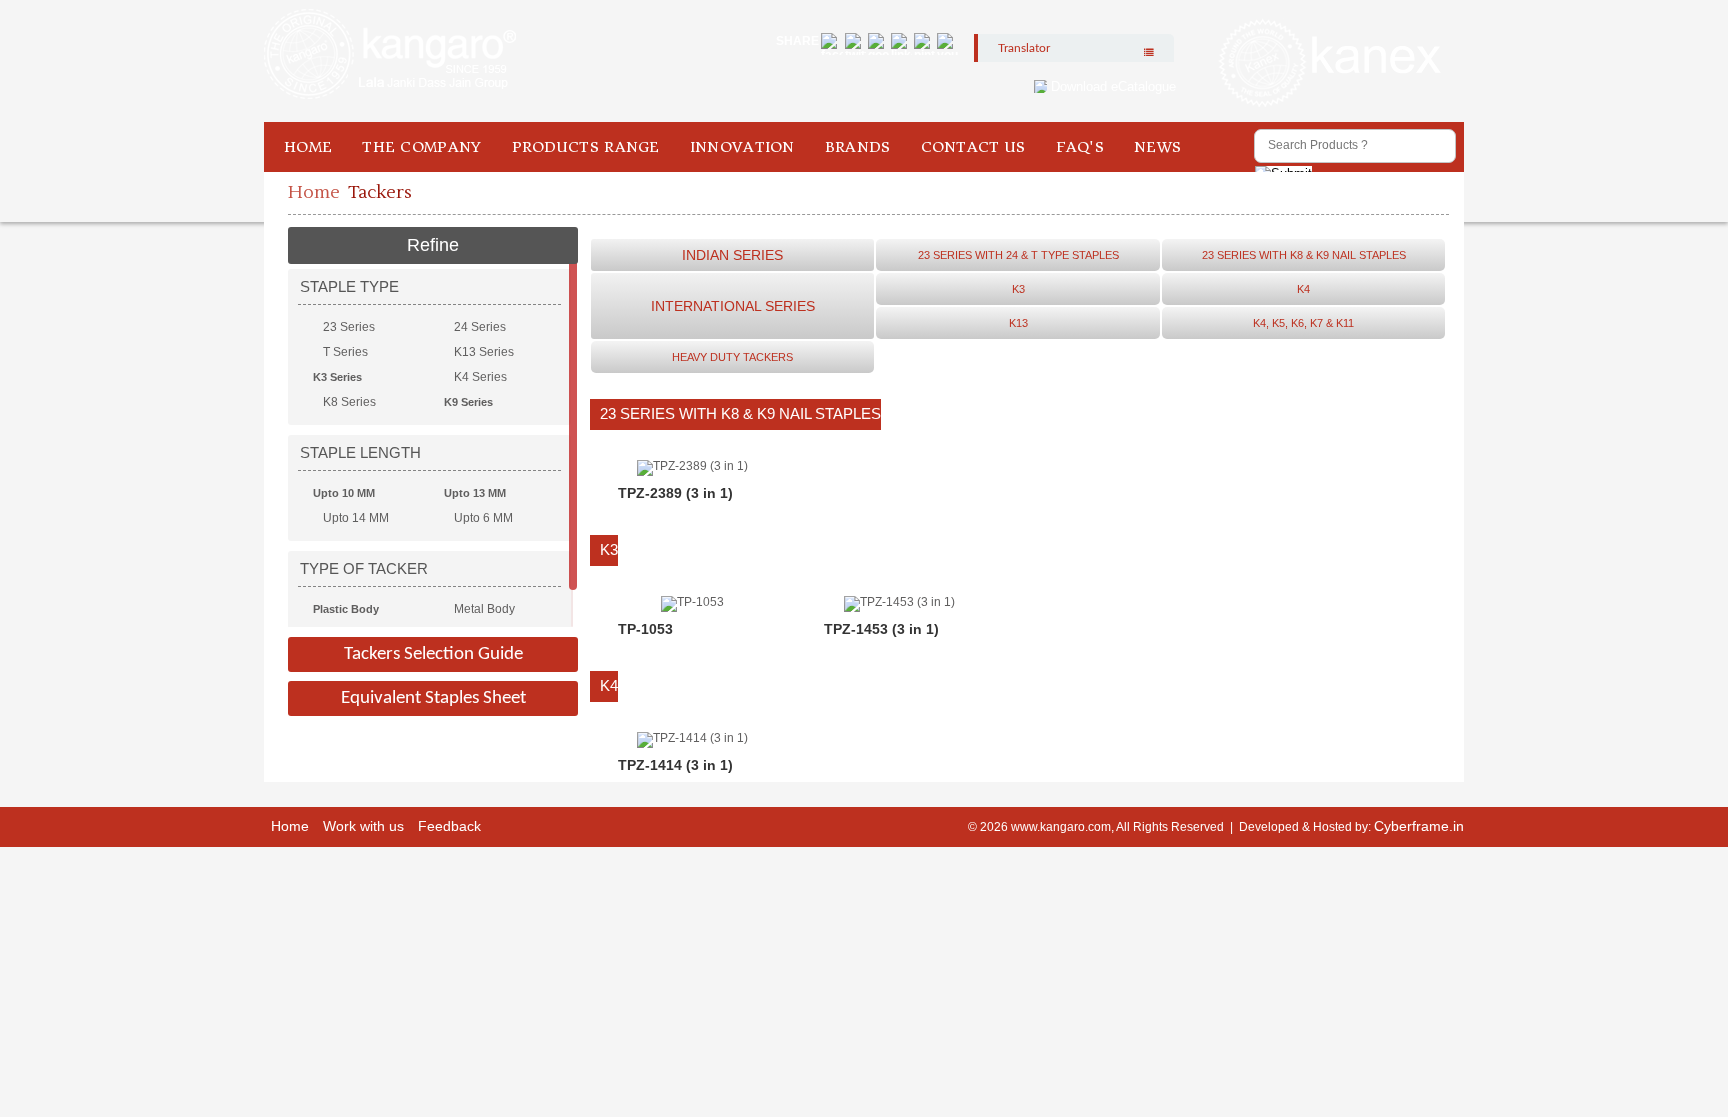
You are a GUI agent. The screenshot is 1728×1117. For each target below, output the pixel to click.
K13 (1018, 323)
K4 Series (480, 377)
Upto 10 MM (344, 493)
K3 (1018, 289)
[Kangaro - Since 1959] (390, 55)
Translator (1024, 48)
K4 (1303, 289)
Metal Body (484, 609)
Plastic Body (346, 609)
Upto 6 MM (483, 518)
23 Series (349, 327)
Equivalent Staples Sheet (433, 698)
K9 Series (468, 402)
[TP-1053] (692, 602)
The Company (421, 147)
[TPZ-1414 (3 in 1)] (692, 738)
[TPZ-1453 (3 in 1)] (899, 602)
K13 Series (484, 352)
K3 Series (337, 377)
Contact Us (973, 147)
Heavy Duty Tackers (732, 357)
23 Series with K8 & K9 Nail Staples (1304, 255)
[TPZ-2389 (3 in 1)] (692, 466)
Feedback (449, 826)
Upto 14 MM (356, 518)
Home (308, 147)
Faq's (1080, 147)
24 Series (480, 327)
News (1157, 147)
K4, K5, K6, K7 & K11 (1303, 323)
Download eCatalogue (1113, 86)
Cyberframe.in (1419, 826)
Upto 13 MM (475, 493)
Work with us (363, 826)
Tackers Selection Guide (433, 654)
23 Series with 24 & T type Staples (1018, 255)
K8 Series (349, 402)
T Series (345, 352)
